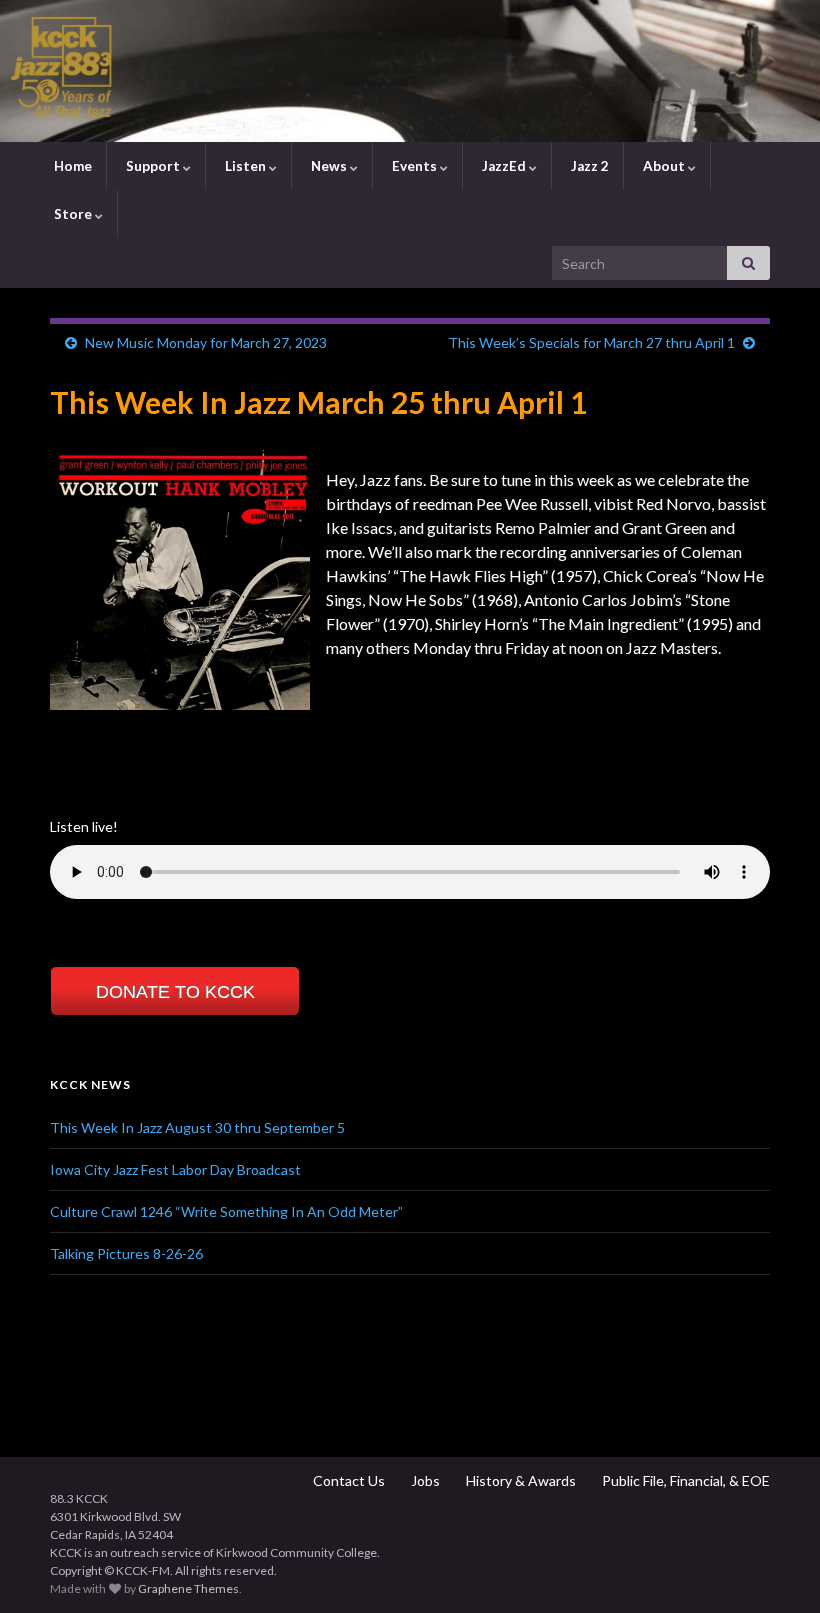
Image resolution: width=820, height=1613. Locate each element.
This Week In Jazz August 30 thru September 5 (197, 1127)
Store (73, 214)
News (329, 166)
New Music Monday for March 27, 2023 (206, 342)
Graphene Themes (188, 1588)
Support (153, 166)
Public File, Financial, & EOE (684, 1480)
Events (414, 166)
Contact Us (347, 1480)
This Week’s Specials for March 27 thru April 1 (591, 342)
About (664, 166)
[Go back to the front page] (410, 71)
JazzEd (504, 166)
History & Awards (519, 1480)
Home (71, 166)
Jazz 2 (588, 166)
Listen (245, 166)
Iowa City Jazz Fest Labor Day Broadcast (175, 1169)
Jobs (424, 1480)
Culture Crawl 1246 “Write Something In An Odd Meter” (226, 1211)
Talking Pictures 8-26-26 (126, 1253)
